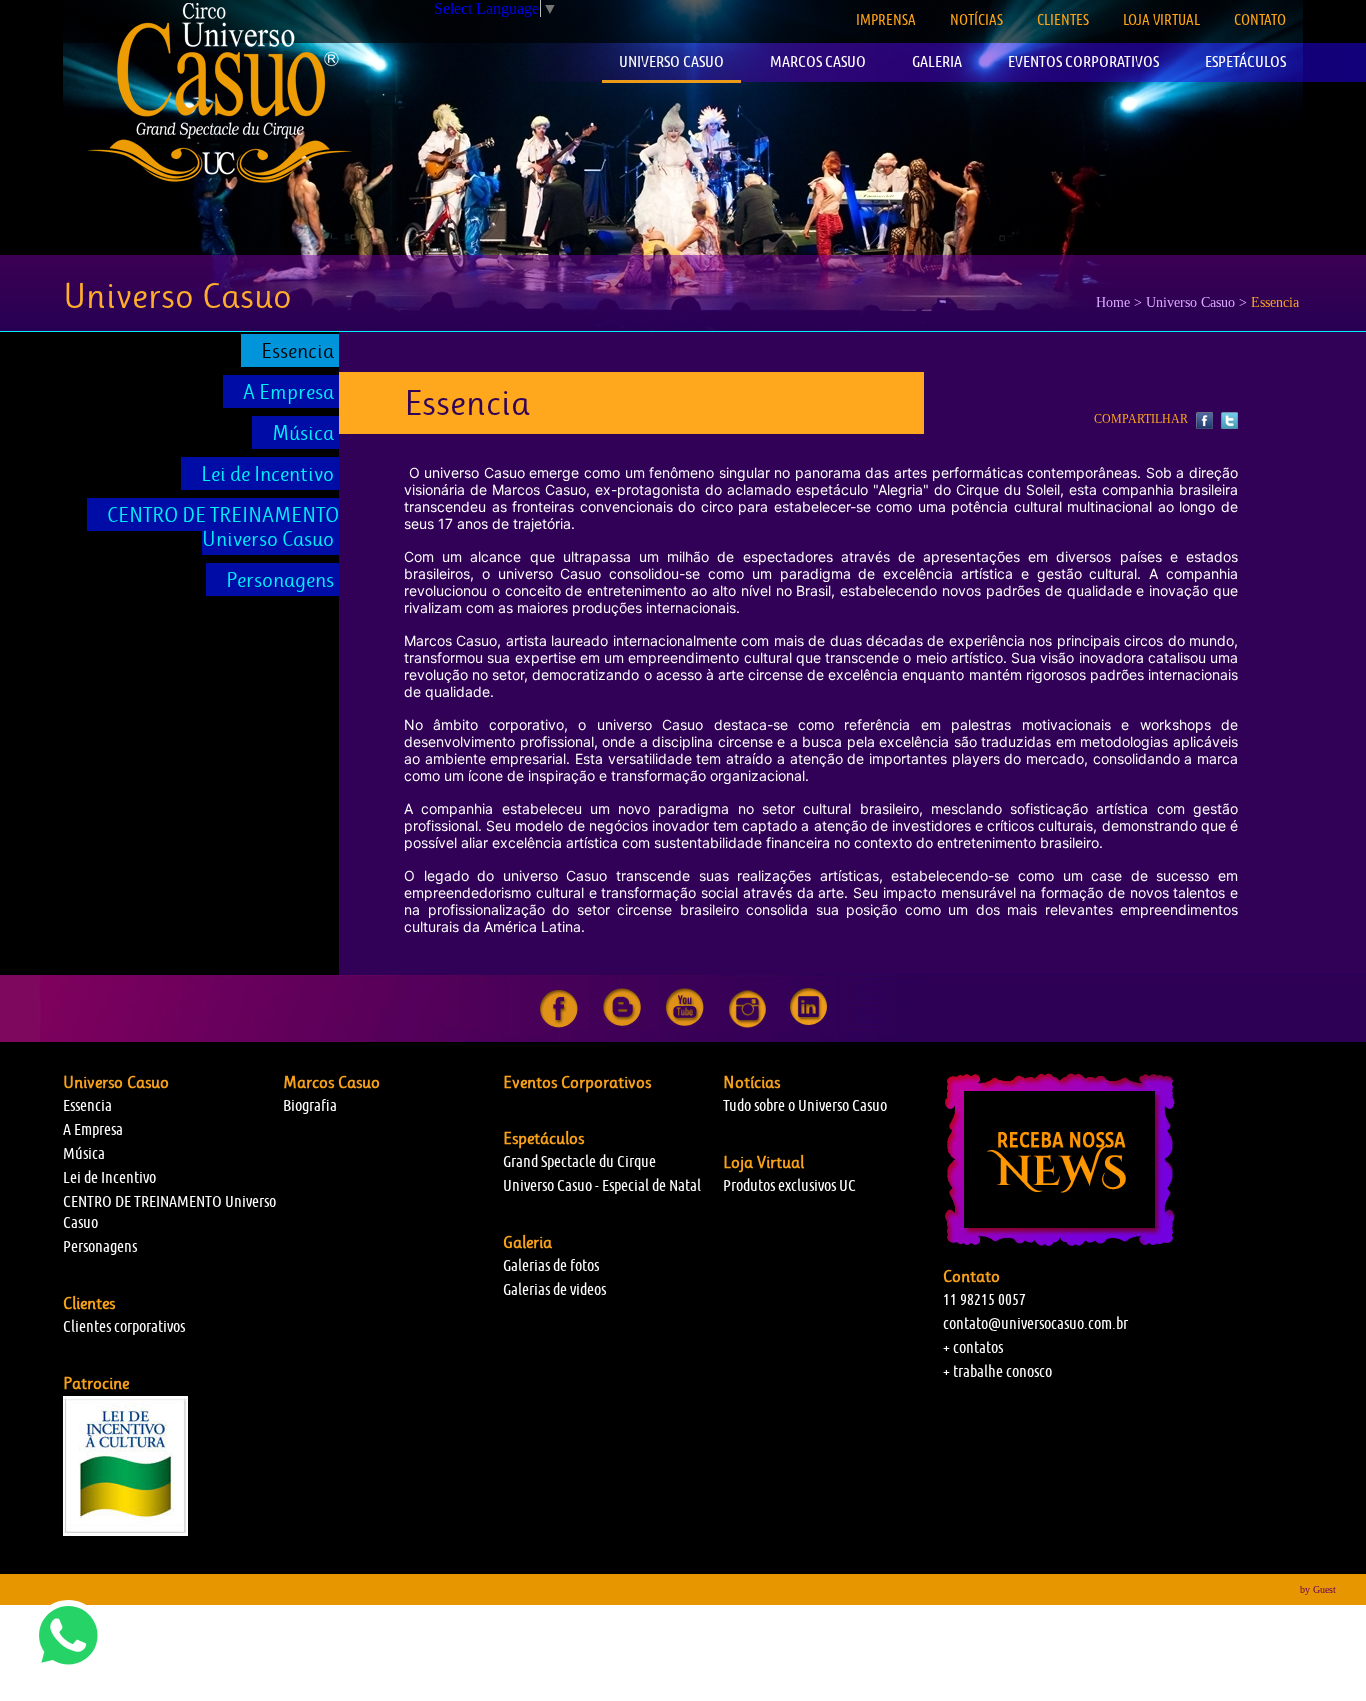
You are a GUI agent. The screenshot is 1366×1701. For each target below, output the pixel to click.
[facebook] (559, 1023)
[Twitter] (1227, 421)
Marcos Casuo (331, 1082)
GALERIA (937, 61)
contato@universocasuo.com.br (1035, 1323)
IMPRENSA (886, 19)
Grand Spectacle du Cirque (579, 1161)
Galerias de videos (554, 1289)
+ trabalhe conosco (997, 1371)
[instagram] (747, 1023)
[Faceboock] (1203, 421)
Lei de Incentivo (267, 474)
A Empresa (288, 392)
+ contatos (973, 1347)
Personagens (280, 580)
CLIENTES (1063, 19)
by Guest (1318, 1589)
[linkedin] (808, 1023)
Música (303, 433)
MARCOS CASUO (818, 61)
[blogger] (622, 1023)
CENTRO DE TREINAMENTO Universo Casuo (223, 527)
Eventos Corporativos (577, 1082)
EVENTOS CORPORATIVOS (1083, 61)
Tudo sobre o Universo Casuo (805, 1105)
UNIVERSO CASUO (671, 61)
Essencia (297, 351)
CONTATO (1260, 19)
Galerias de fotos (551, 1265)
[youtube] (685, 1023)
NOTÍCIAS (976, 19)
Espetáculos (543, 1138)
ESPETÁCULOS (1245, 61)
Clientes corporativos (124, 1326)
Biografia (310, 1105)
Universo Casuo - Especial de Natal (602, 1185)
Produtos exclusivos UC (789, 1185)
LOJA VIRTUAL (1161, 19)
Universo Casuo (116, 1082)
